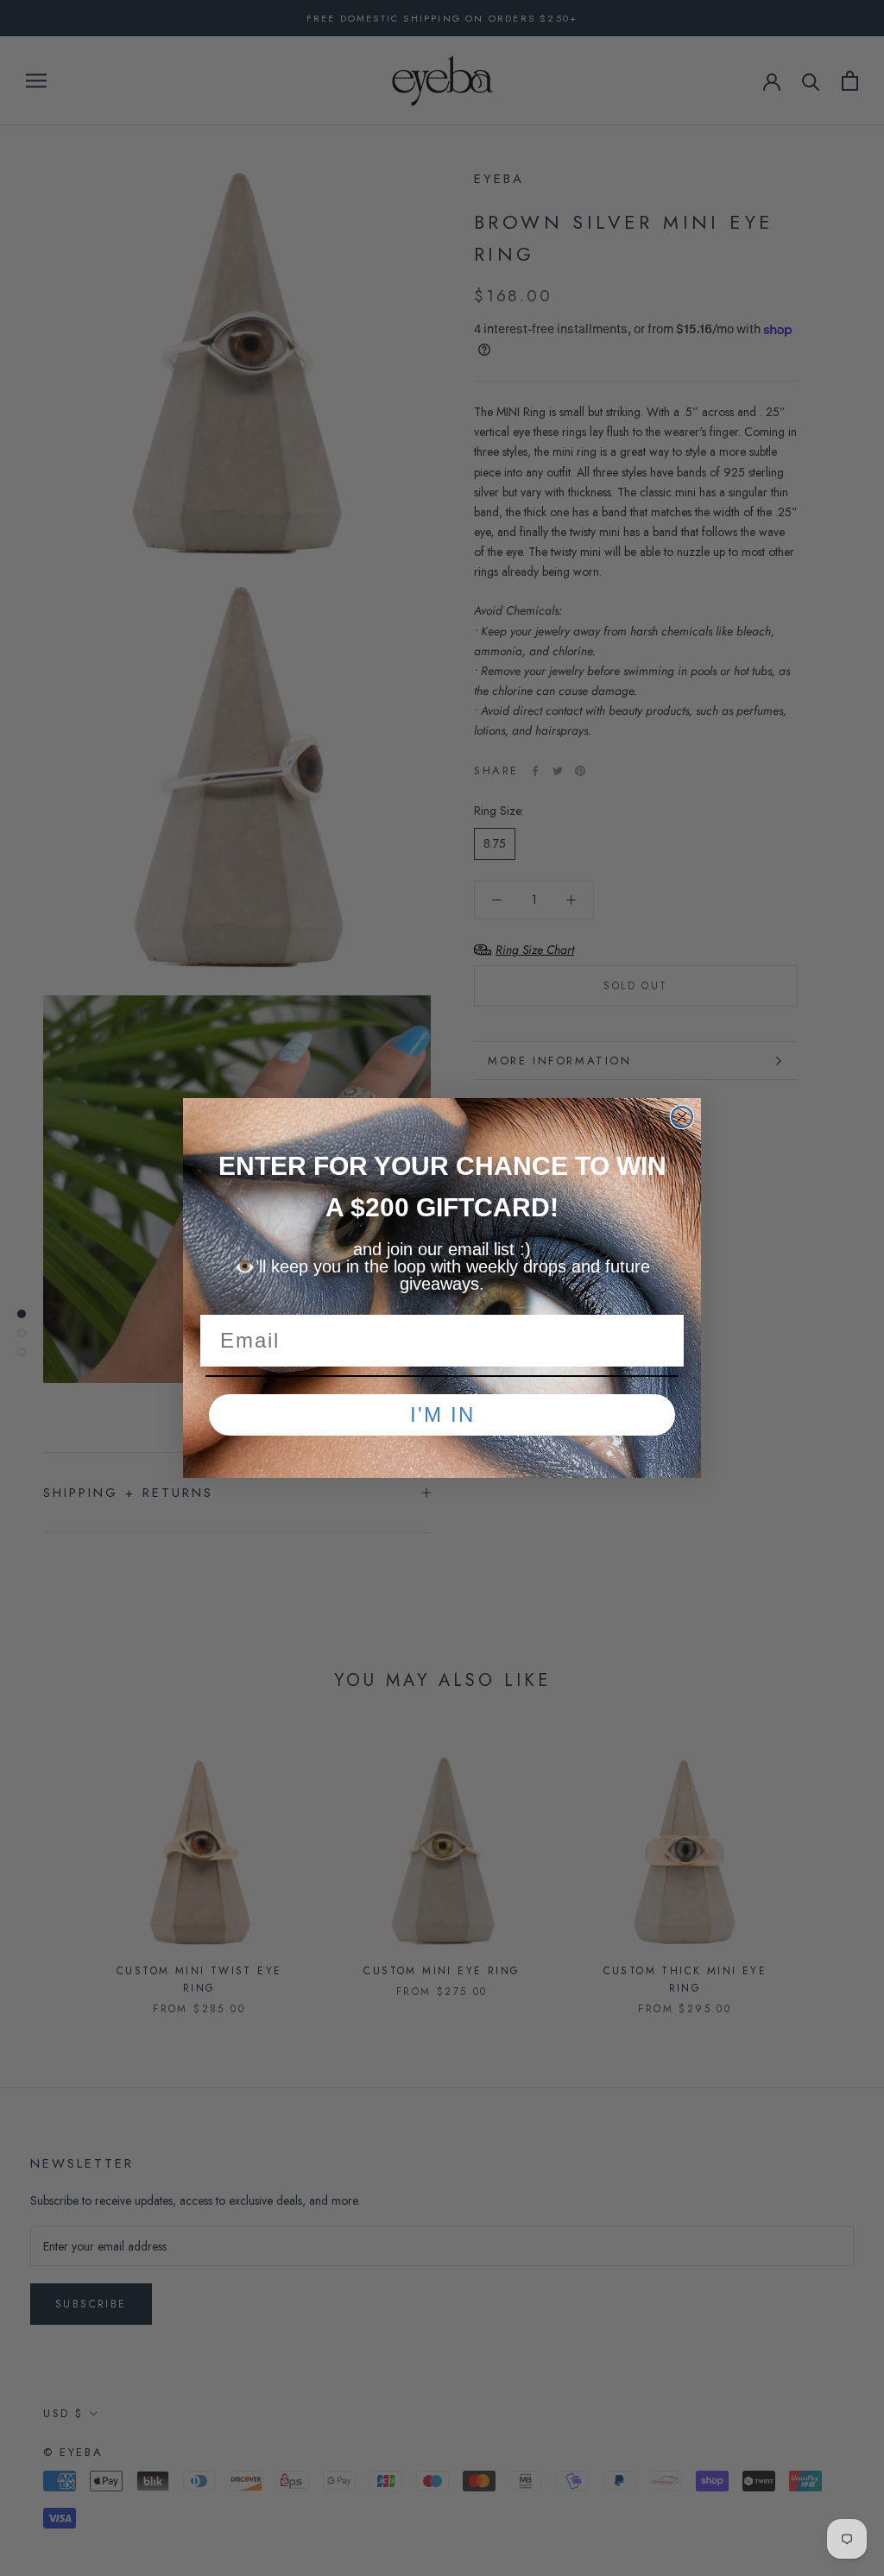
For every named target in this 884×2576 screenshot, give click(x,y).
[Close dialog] (682, 1117)
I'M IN (442, 1414)
